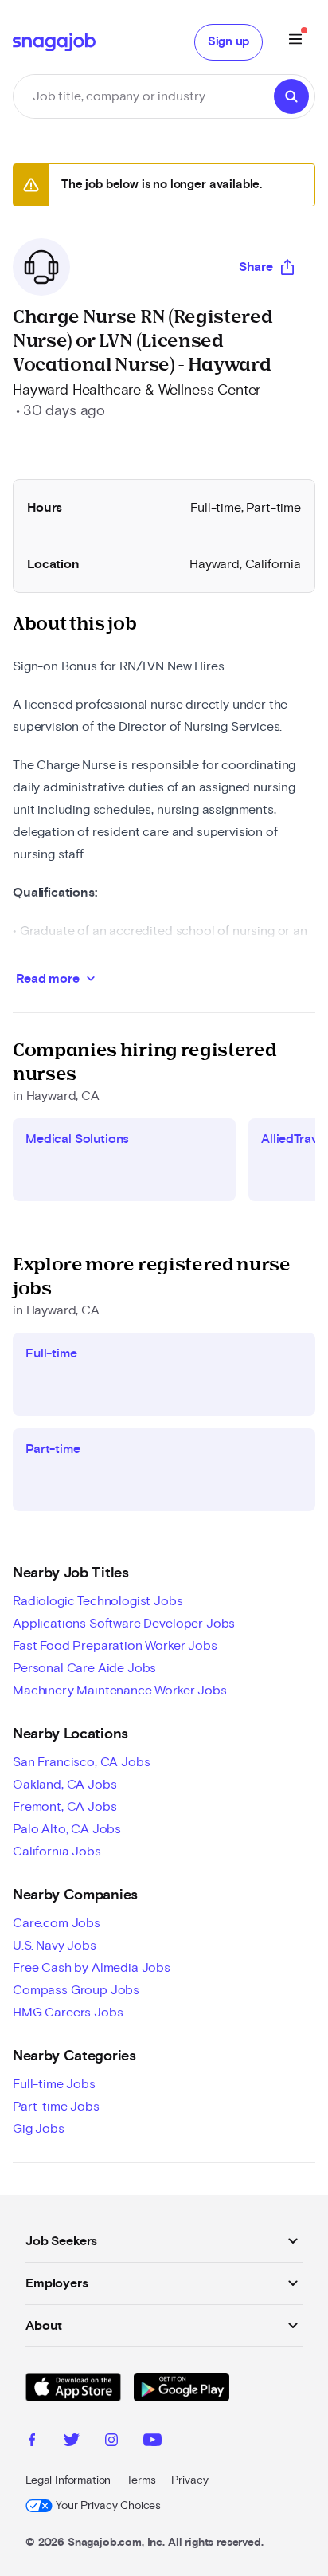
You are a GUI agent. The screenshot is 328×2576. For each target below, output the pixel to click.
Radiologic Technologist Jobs (98, 1601)
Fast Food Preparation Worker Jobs (115, 1646)
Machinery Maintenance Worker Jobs (120, 1690)
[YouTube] (152, 2442)
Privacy (189, 2480)
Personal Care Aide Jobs (84, 1668)
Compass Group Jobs (76, 1990)
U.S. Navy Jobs (55, 1946)
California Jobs (57, 1851)
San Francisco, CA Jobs (81, 1762)
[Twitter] (72, 2442)
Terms (141, 2480)
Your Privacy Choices (108, 2506)
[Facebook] (32, 2442)
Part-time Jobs (56, 2107)
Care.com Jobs (57, 1923)
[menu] (295, 42)
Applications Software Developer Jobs (124, 1624)
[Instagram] (111, 2442)
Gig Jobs (39, 2129)
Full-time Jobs (54, 2084)
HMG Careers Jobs (68, 2012)
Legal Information (68, 2480)
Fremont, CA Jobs (64, 1807)
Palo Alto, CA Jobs (67, 1829)
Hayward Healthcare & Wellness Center (137, 391)
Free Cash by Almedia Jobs (92, 1968)
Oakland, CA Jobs (64, 1785)
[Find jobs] (291, 96)
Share (256, 267)
